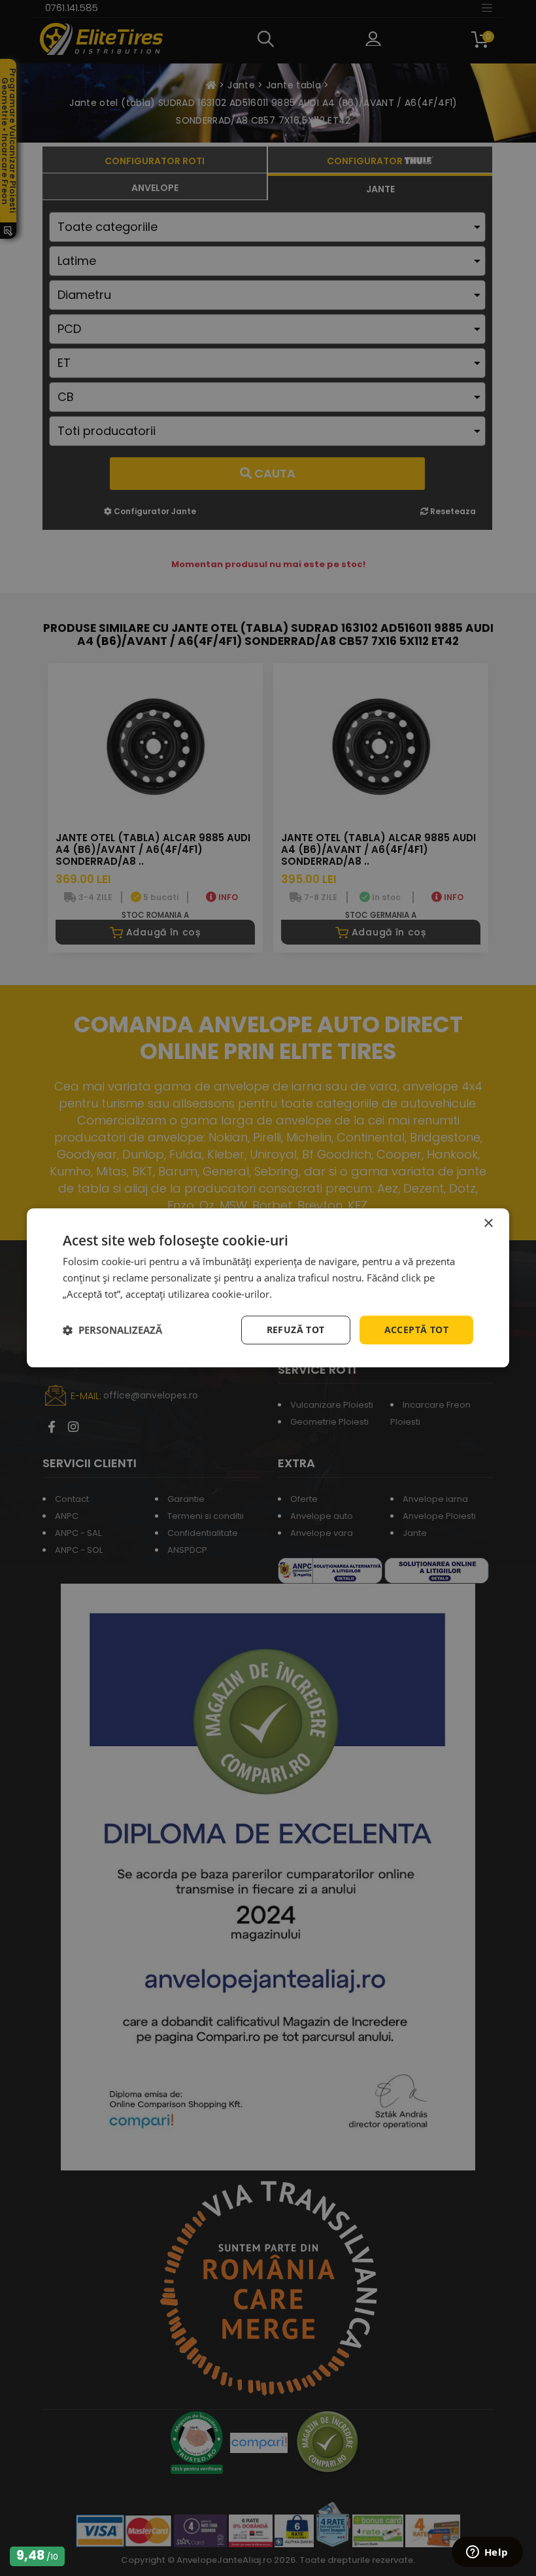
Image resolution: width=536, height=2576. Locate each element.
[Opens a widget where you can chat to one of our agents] (487, 2553)
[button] (112, 1330)
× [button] (488, 1224)
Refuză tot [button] (296, 1330)
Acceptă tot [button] (416, 1330)
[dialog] (268, 1288)
